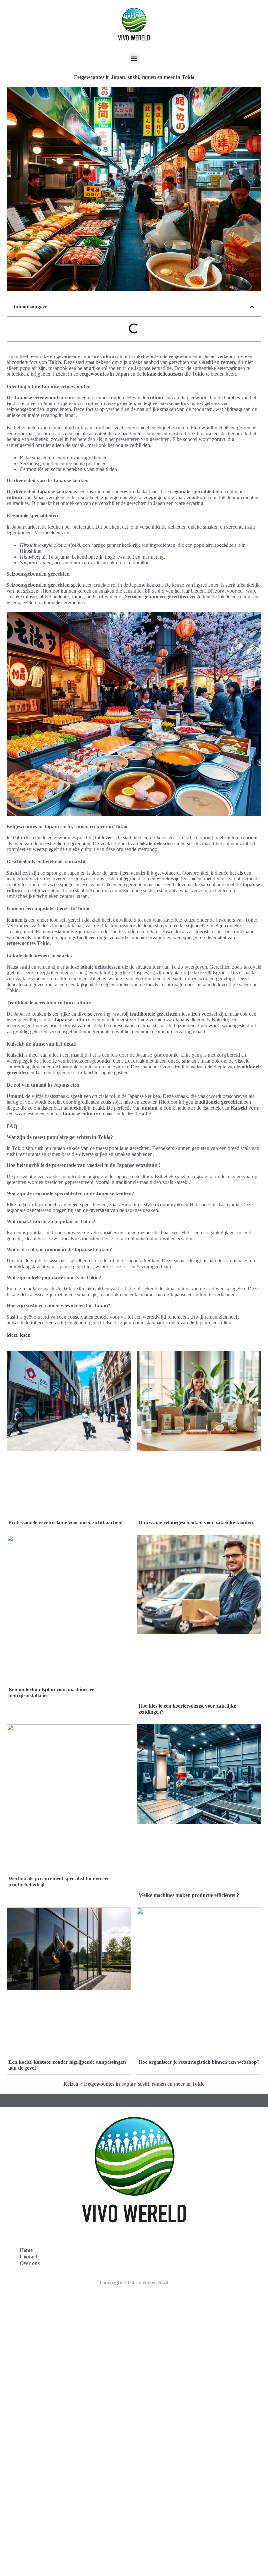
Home (26, 2250)
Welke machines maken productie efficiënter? (189, 1895)
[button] (134, 59)
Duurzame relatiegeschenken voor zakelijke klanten (196, 1522)
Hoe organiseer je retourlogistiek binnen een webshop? (199, 2062)
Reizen (71, 2084)
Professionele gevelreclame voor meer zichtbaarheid (66, 1522)
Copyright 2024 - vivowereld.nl (134, 2282)
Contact (28, 2257)
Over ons (30, 2263)
